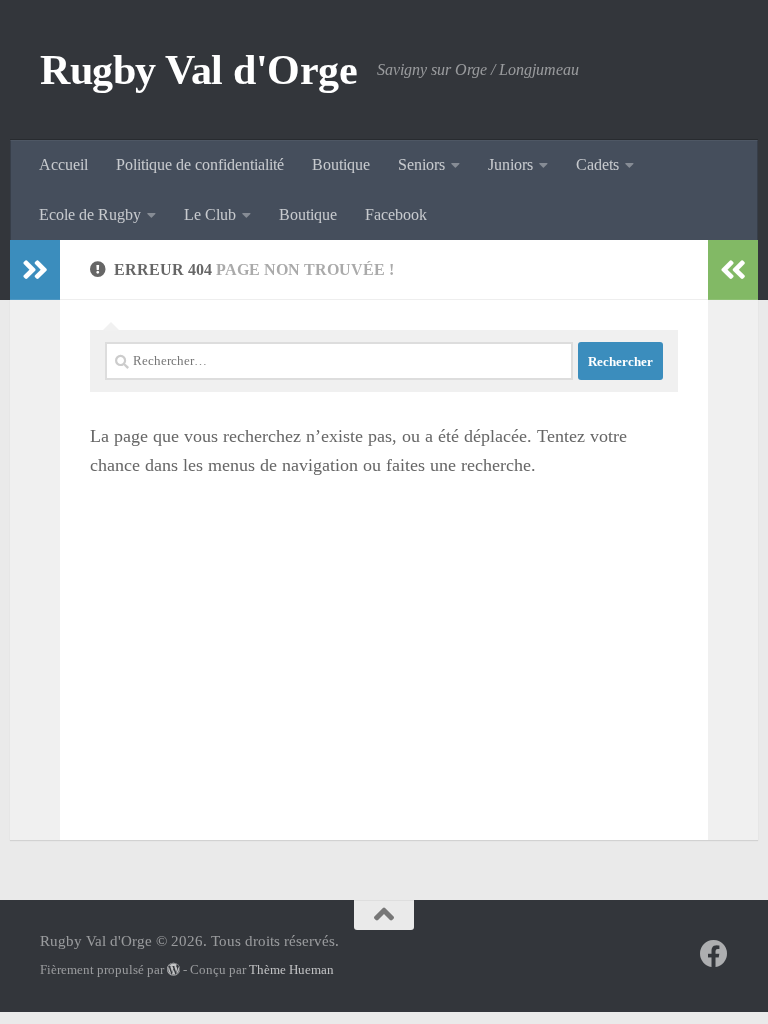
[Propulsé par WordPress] (173, 969)
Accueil (63, 164)
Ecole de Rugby (90, 214)
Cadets (597, 164)
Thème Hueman (291, 969)
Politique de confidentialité (200, 164)
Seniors (421, 164)
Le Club (210, 214)
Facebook (396, 214)
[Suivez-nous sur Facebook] (714, 954)
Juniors (510, 164)
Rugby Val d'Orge (198, 70)
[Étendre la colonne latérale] (35, 270)
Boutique (341, 164)
